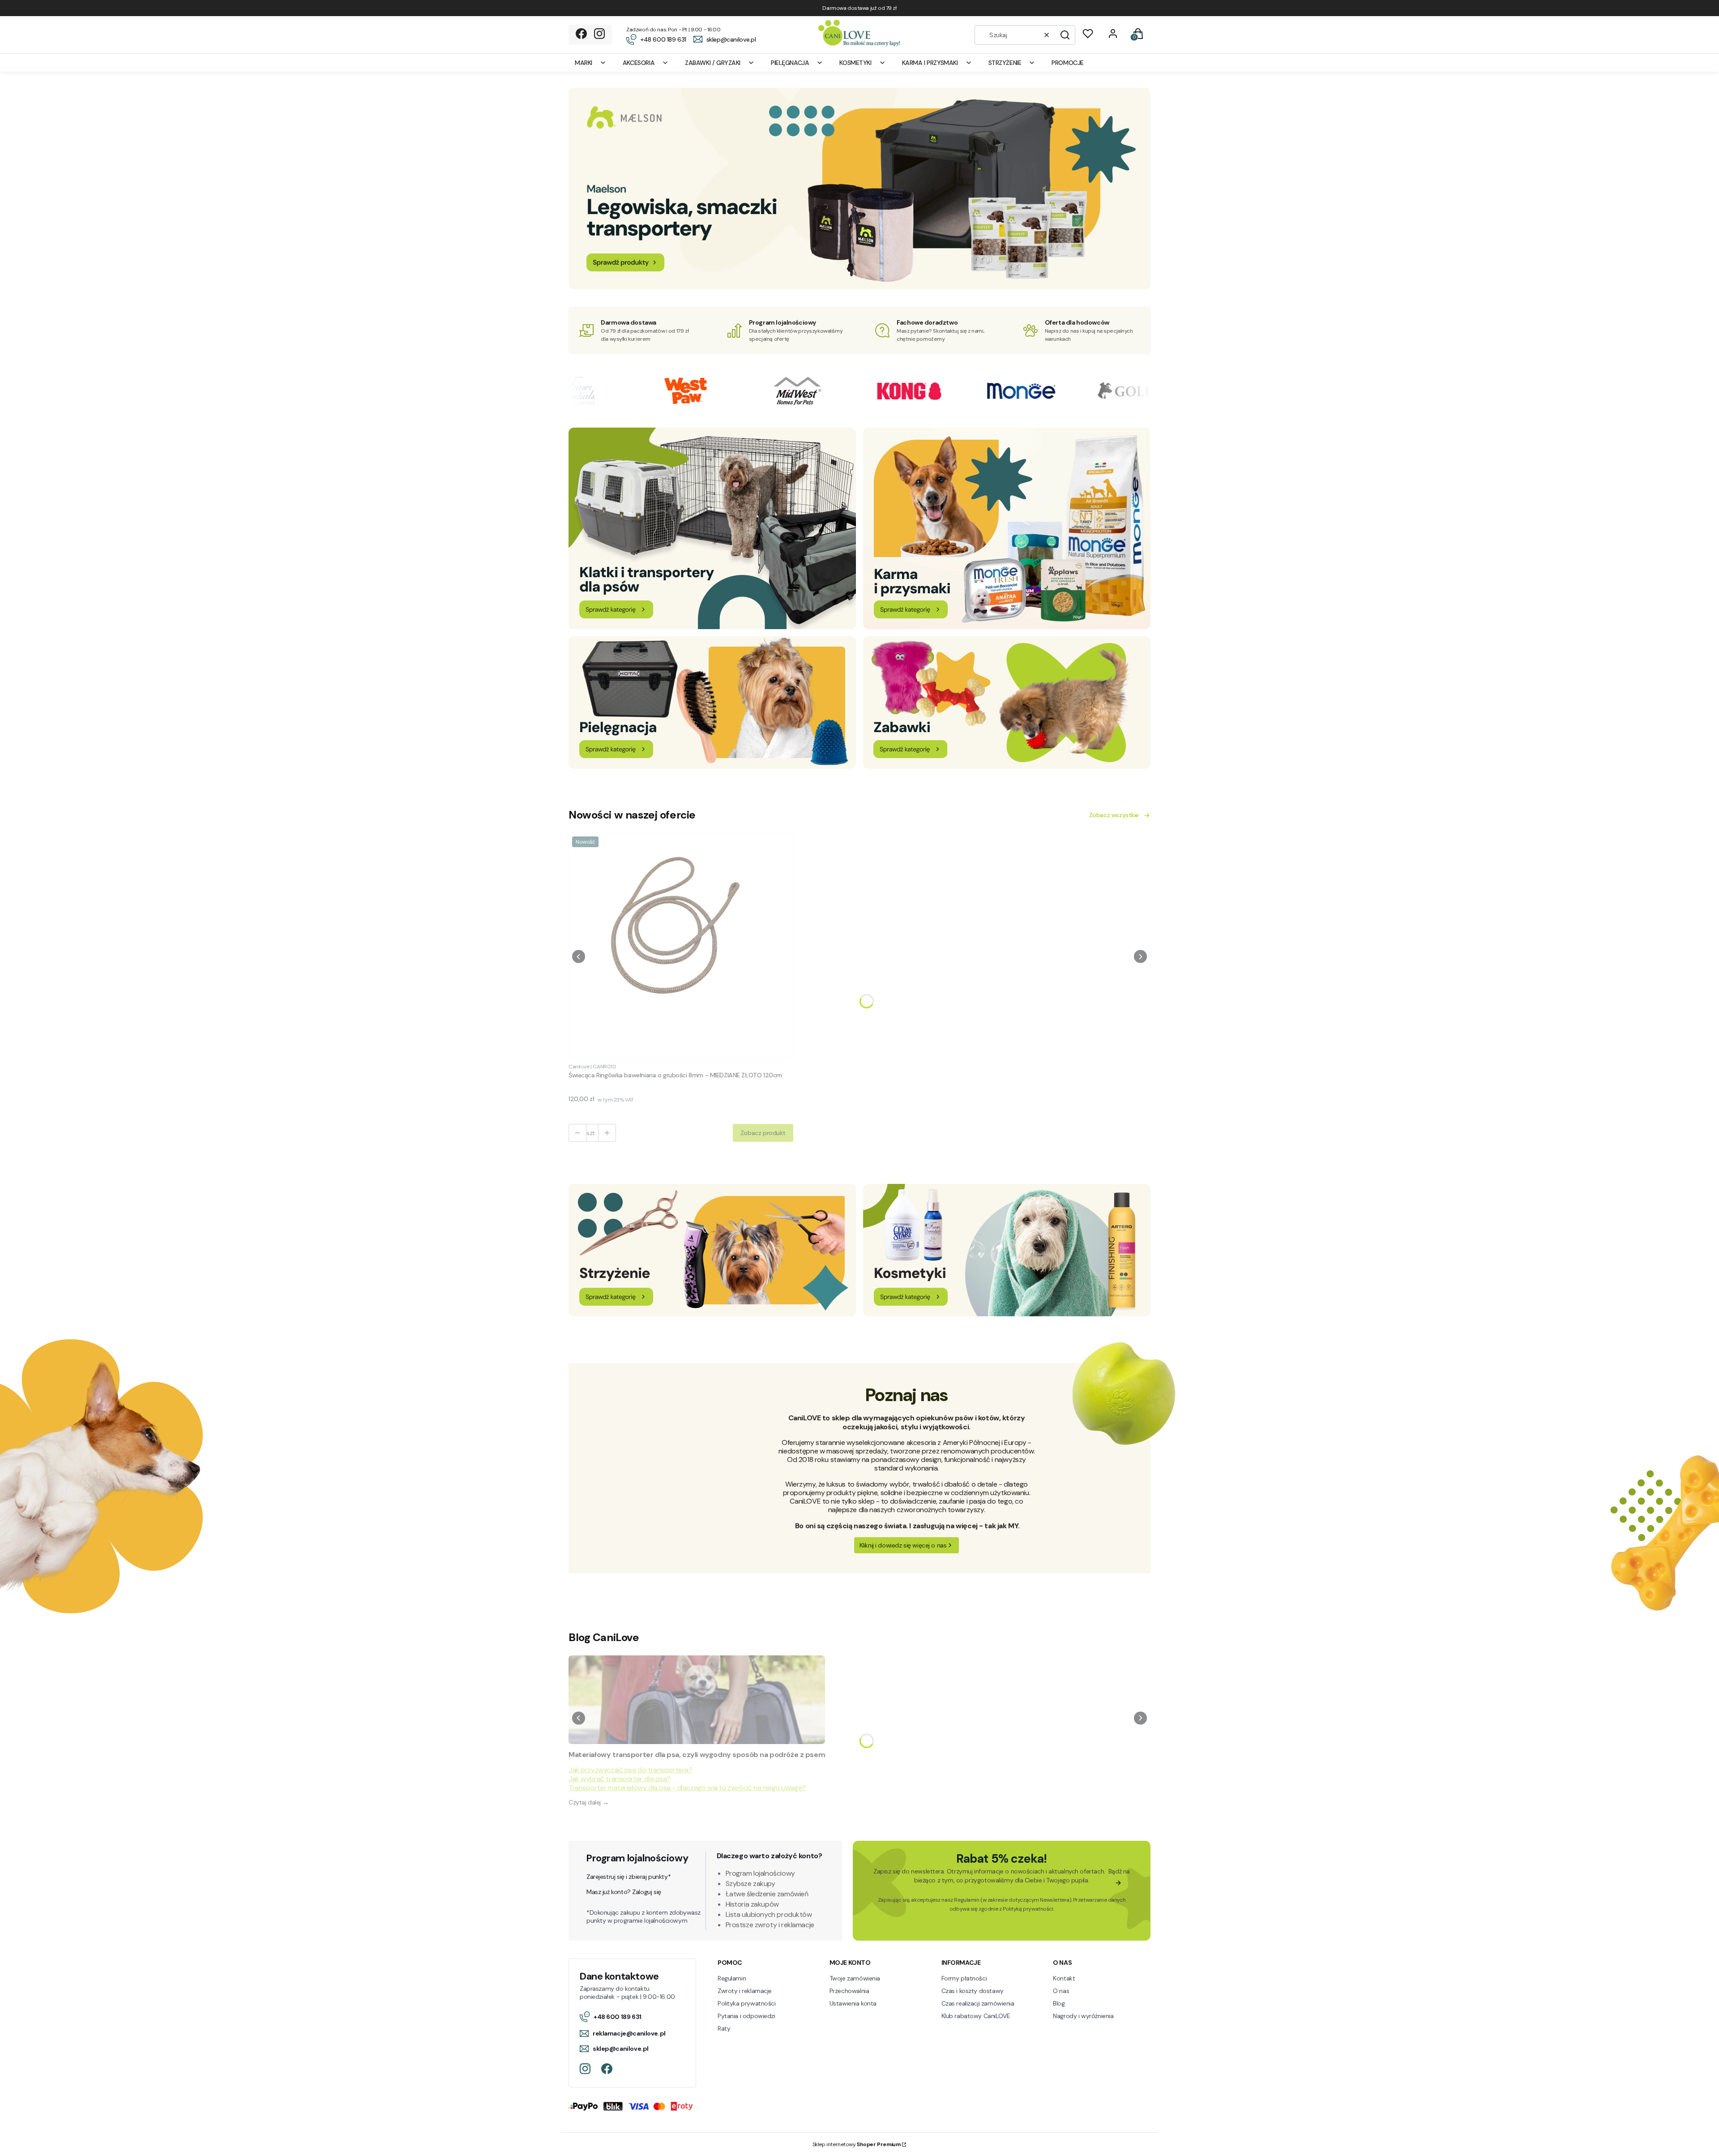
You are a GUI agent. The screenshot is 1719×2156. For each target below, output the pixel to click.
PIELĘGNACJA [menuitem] (790, 63)
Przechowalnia (849, 1991)
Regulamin (966, 1900)
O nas (1061, 1991)
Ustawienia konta (853, 2003)
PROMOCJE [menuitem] (1068, 63)
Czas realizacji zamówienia (978, 2003)
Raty (724, 2028)
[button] (1065, 35)
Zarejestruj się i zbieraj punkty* (629, 1877)
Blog (1059, 2003)
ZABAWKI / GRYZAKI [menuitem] (713, 63)
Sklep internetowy (857, 2144)
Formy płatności (964, 1978)
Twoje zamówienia (855, 1978)
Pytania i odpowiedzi (746, 2016)
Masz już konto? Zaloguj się (624, 1892)
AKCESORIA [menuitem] (639, 63)
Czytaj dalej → (588, 1802)
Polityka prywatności (747, 2003)
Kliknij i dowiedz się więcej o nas (903, 1545)
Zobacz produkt (763, 1133)
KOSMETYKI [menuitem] (855, 63)
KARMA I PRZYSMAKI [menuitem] (930, 63)
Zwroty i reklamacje (745, 1991)
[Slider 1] (859, 287)
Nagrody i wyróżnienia (1083, 2016)
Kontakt (1064, 1978)
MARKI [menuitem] (584, 63)
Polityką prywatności (1028, 1909)
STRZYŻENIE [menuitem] (1005, 63)
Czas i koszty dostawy (973, 1991)
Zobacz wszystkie (1114, 815)
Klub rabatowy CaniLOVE (976, 2016)
